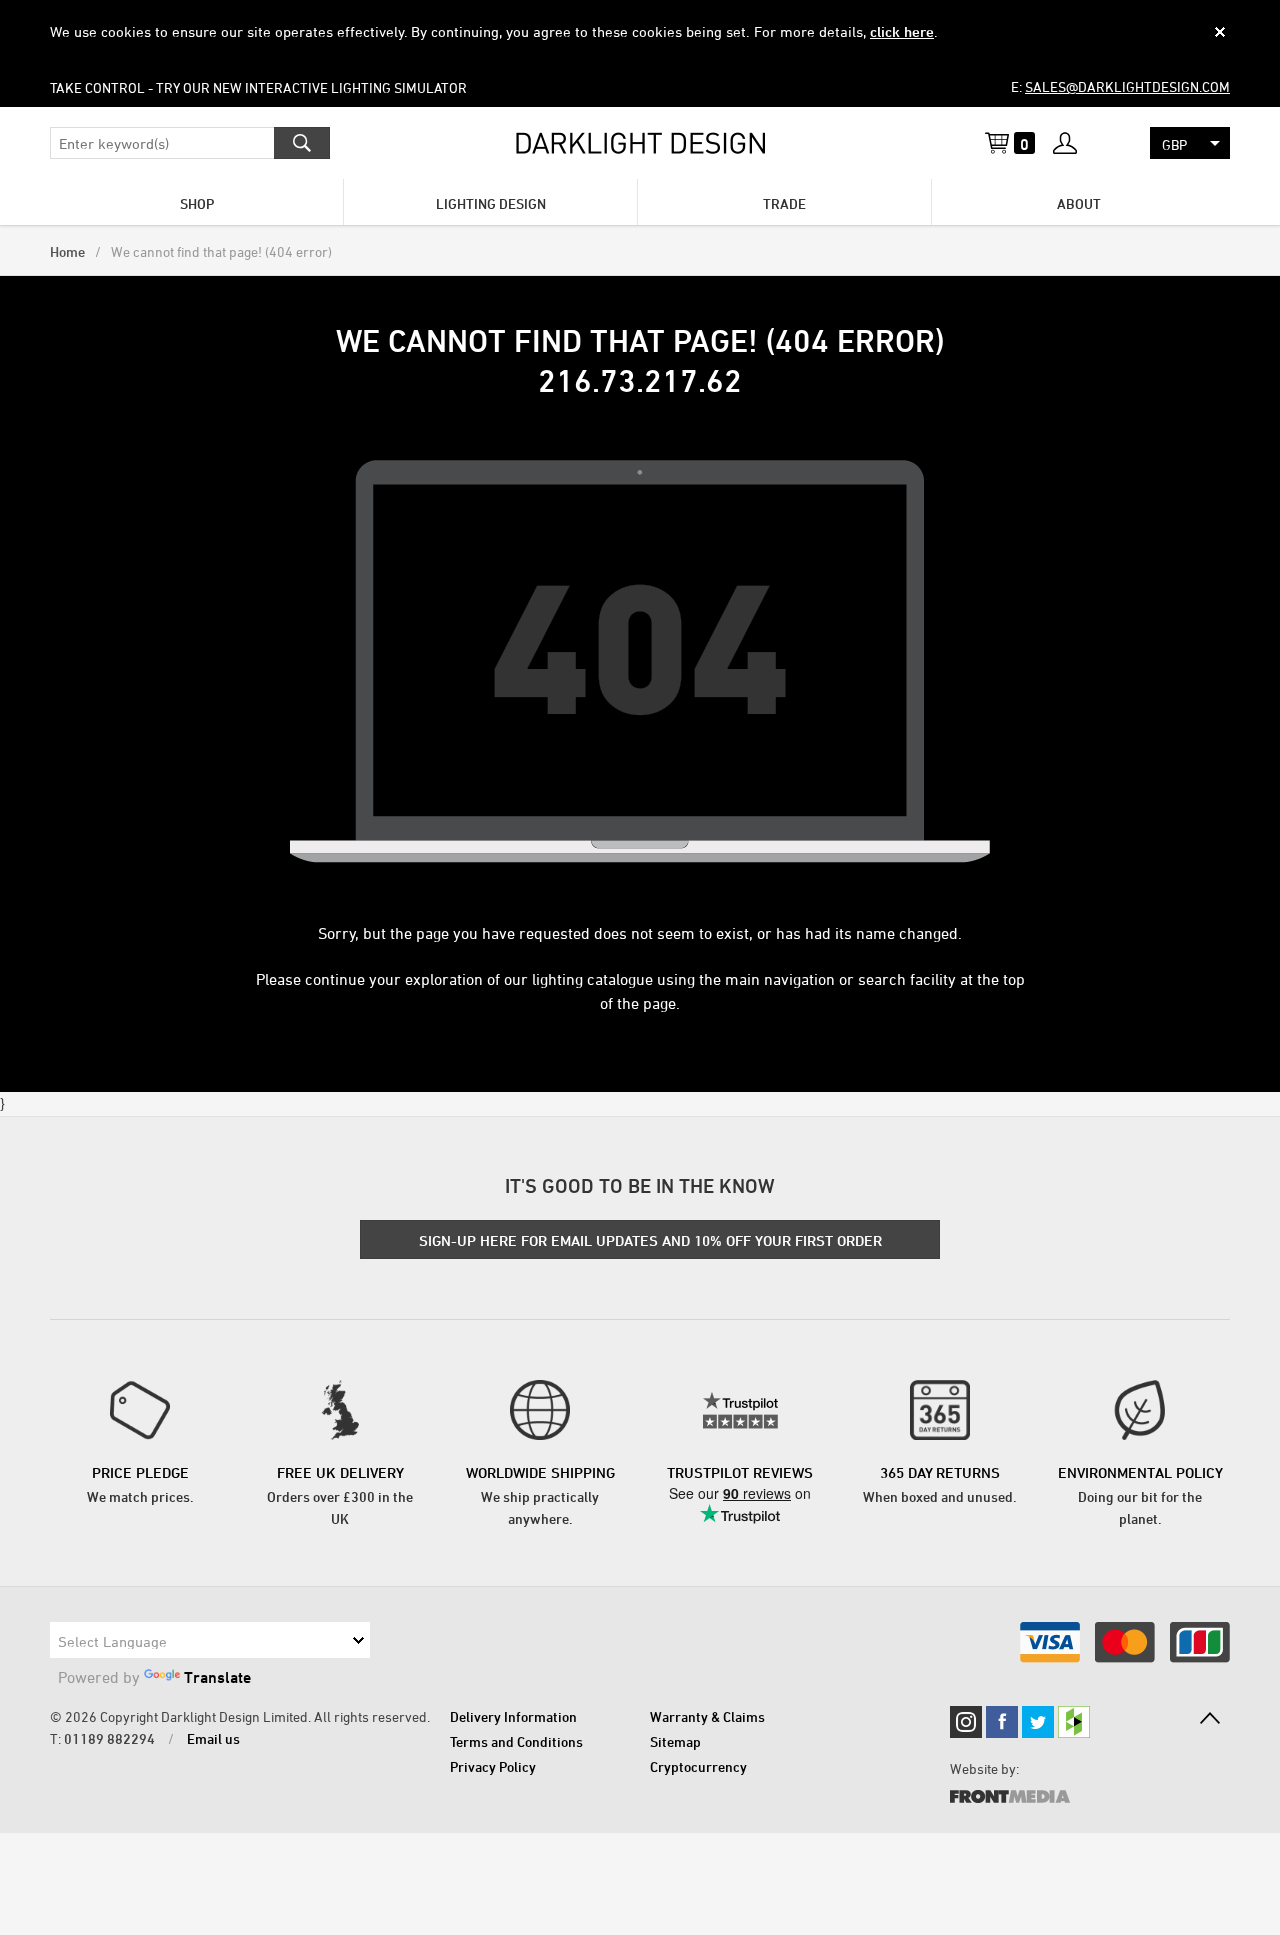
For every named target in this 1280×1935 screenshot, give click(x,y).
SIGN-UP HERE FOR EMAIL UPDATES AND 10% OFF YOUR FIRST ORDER (650, 1240)
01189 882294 (109, 1738)
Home (67, 251)
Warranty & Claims (707, 1716)
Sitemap (675, 1741)
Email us (213, 1738)
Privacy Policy (493, 1766)
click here (902, 31)
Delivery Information (513, 1716)
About (1079, 203)
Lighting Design (491, 203)
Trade (784, 203)
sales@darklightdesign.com (1127, 86)
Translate (217, 1677)
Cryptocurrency (698, 1766)
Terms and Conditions (516, 1741)
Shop (197, 203)
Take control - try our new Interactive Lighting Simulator (258, 87)
